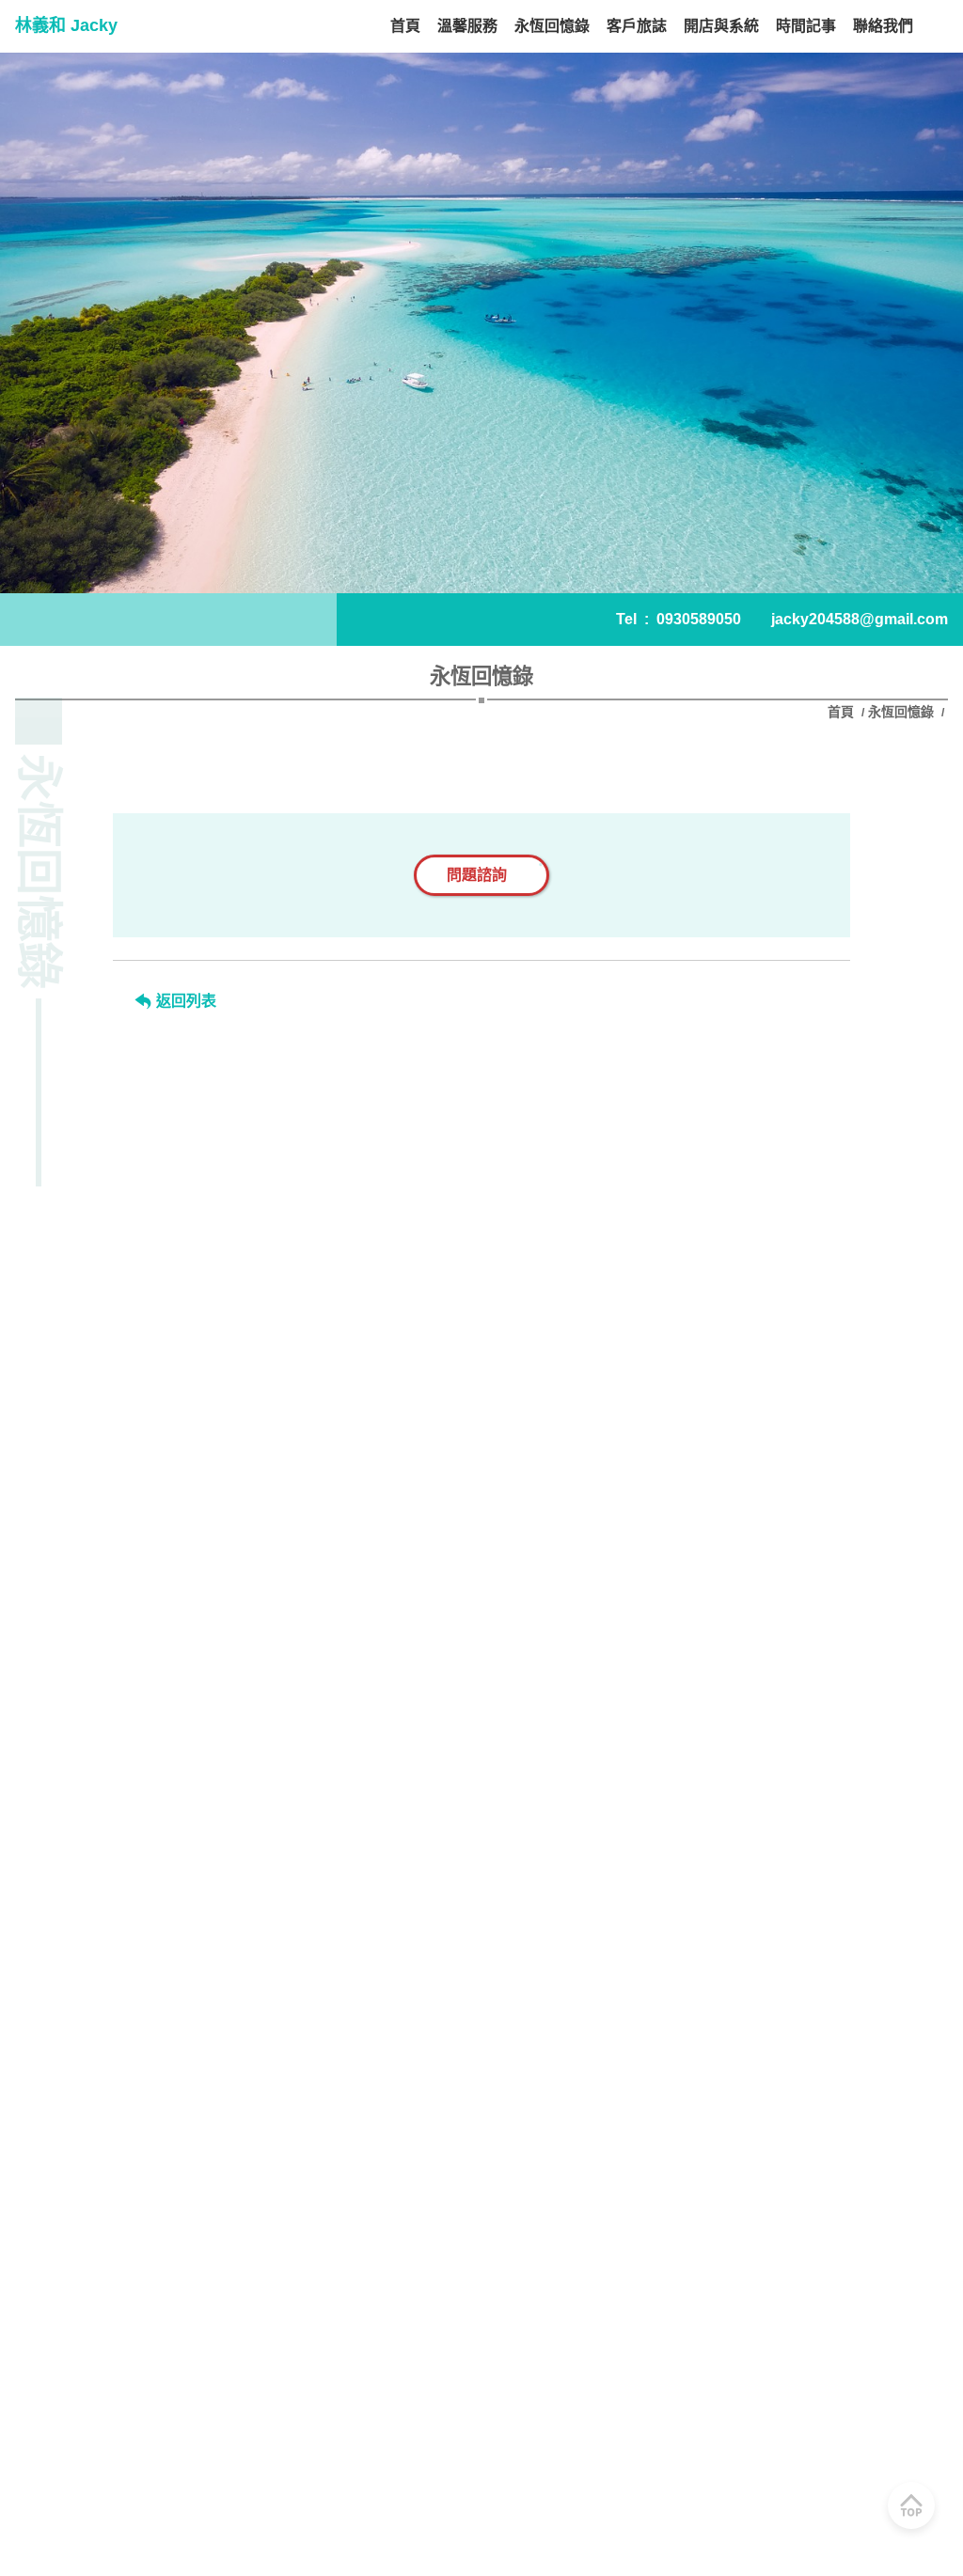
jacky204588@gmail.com (860, 619)
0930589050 (699, 619)
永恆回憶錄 (901, 712)
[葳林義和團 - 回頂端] (911, 2505)
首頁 (843, 712)
